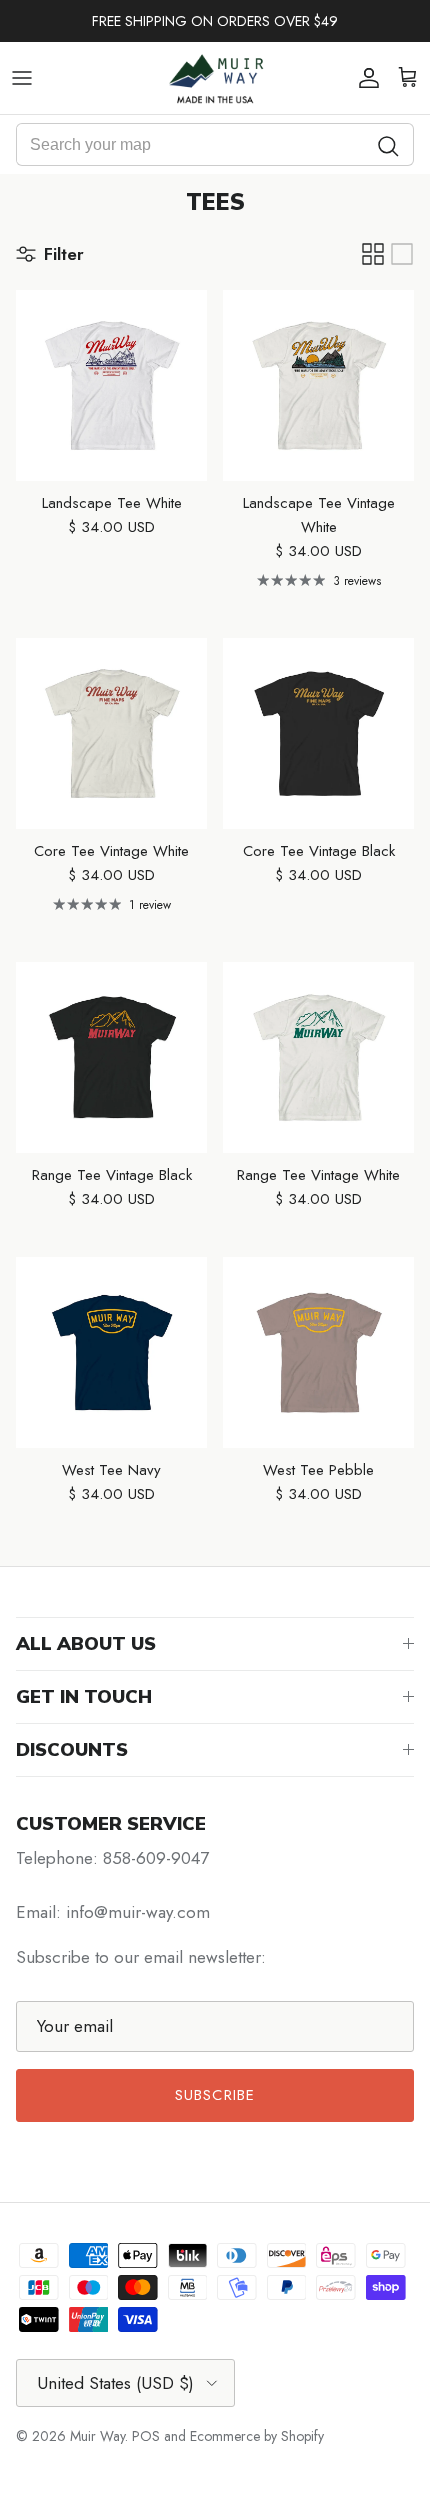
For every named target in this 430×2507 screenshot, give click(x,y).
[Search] (389, 144)
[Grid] (373, 254)
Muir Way (97, 2436)
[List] (402, 254)
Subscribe (215, 2095)
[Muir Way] (215, 78)
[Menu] (22, 78)
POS (146, 2436)
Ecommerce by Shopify (257, 2436)
